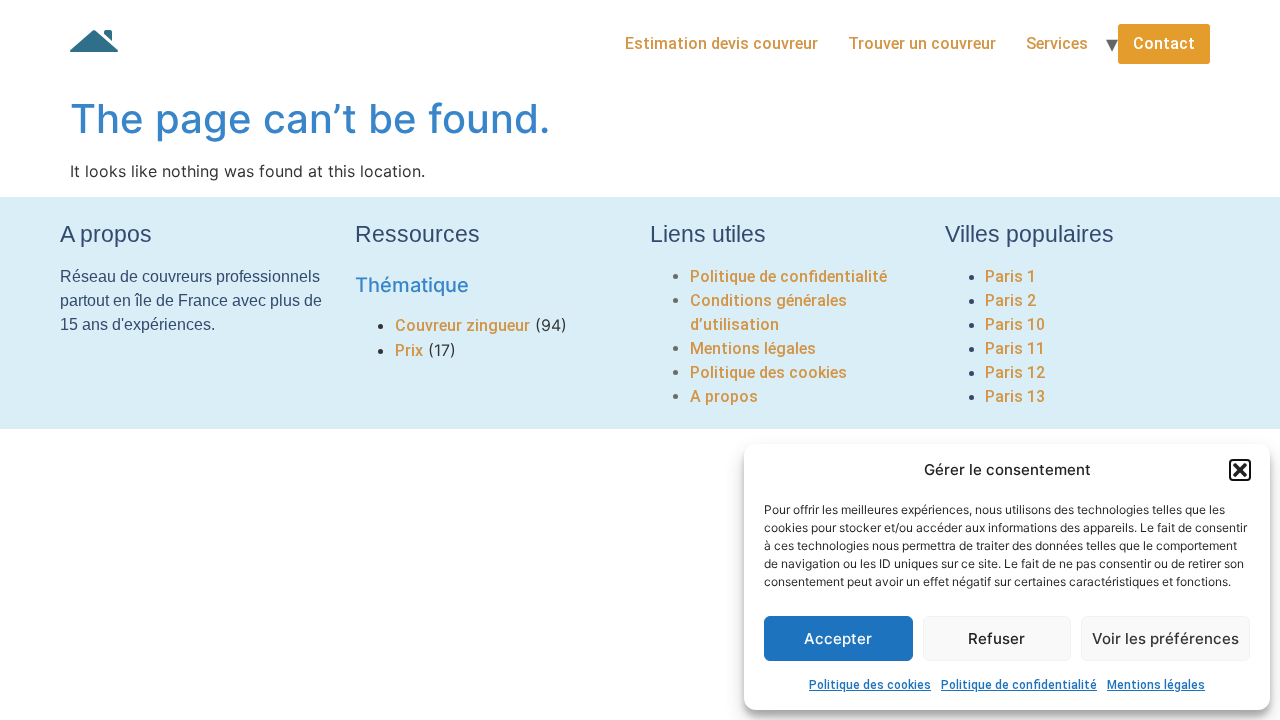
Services (1057, 43)
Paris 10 (1015, 324)
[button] (1240, 470)
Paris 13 (1015, 396)
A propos (724, 396)
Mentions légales (1156, 685)
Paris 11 (1015, 348)
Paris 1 (1010, 276)
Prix (409, 350)
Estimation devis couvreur (721, 43)
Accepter (838, 638)
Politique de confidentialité (1019, 685)
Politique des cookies (870, 685)
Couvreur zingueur (462, 325)
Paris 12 (1015, 372)
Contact (1164, 43)
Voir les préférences (1165, 638)
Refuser (996, 638)
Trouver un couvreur (922, 43)
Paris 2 (1010, 300)
